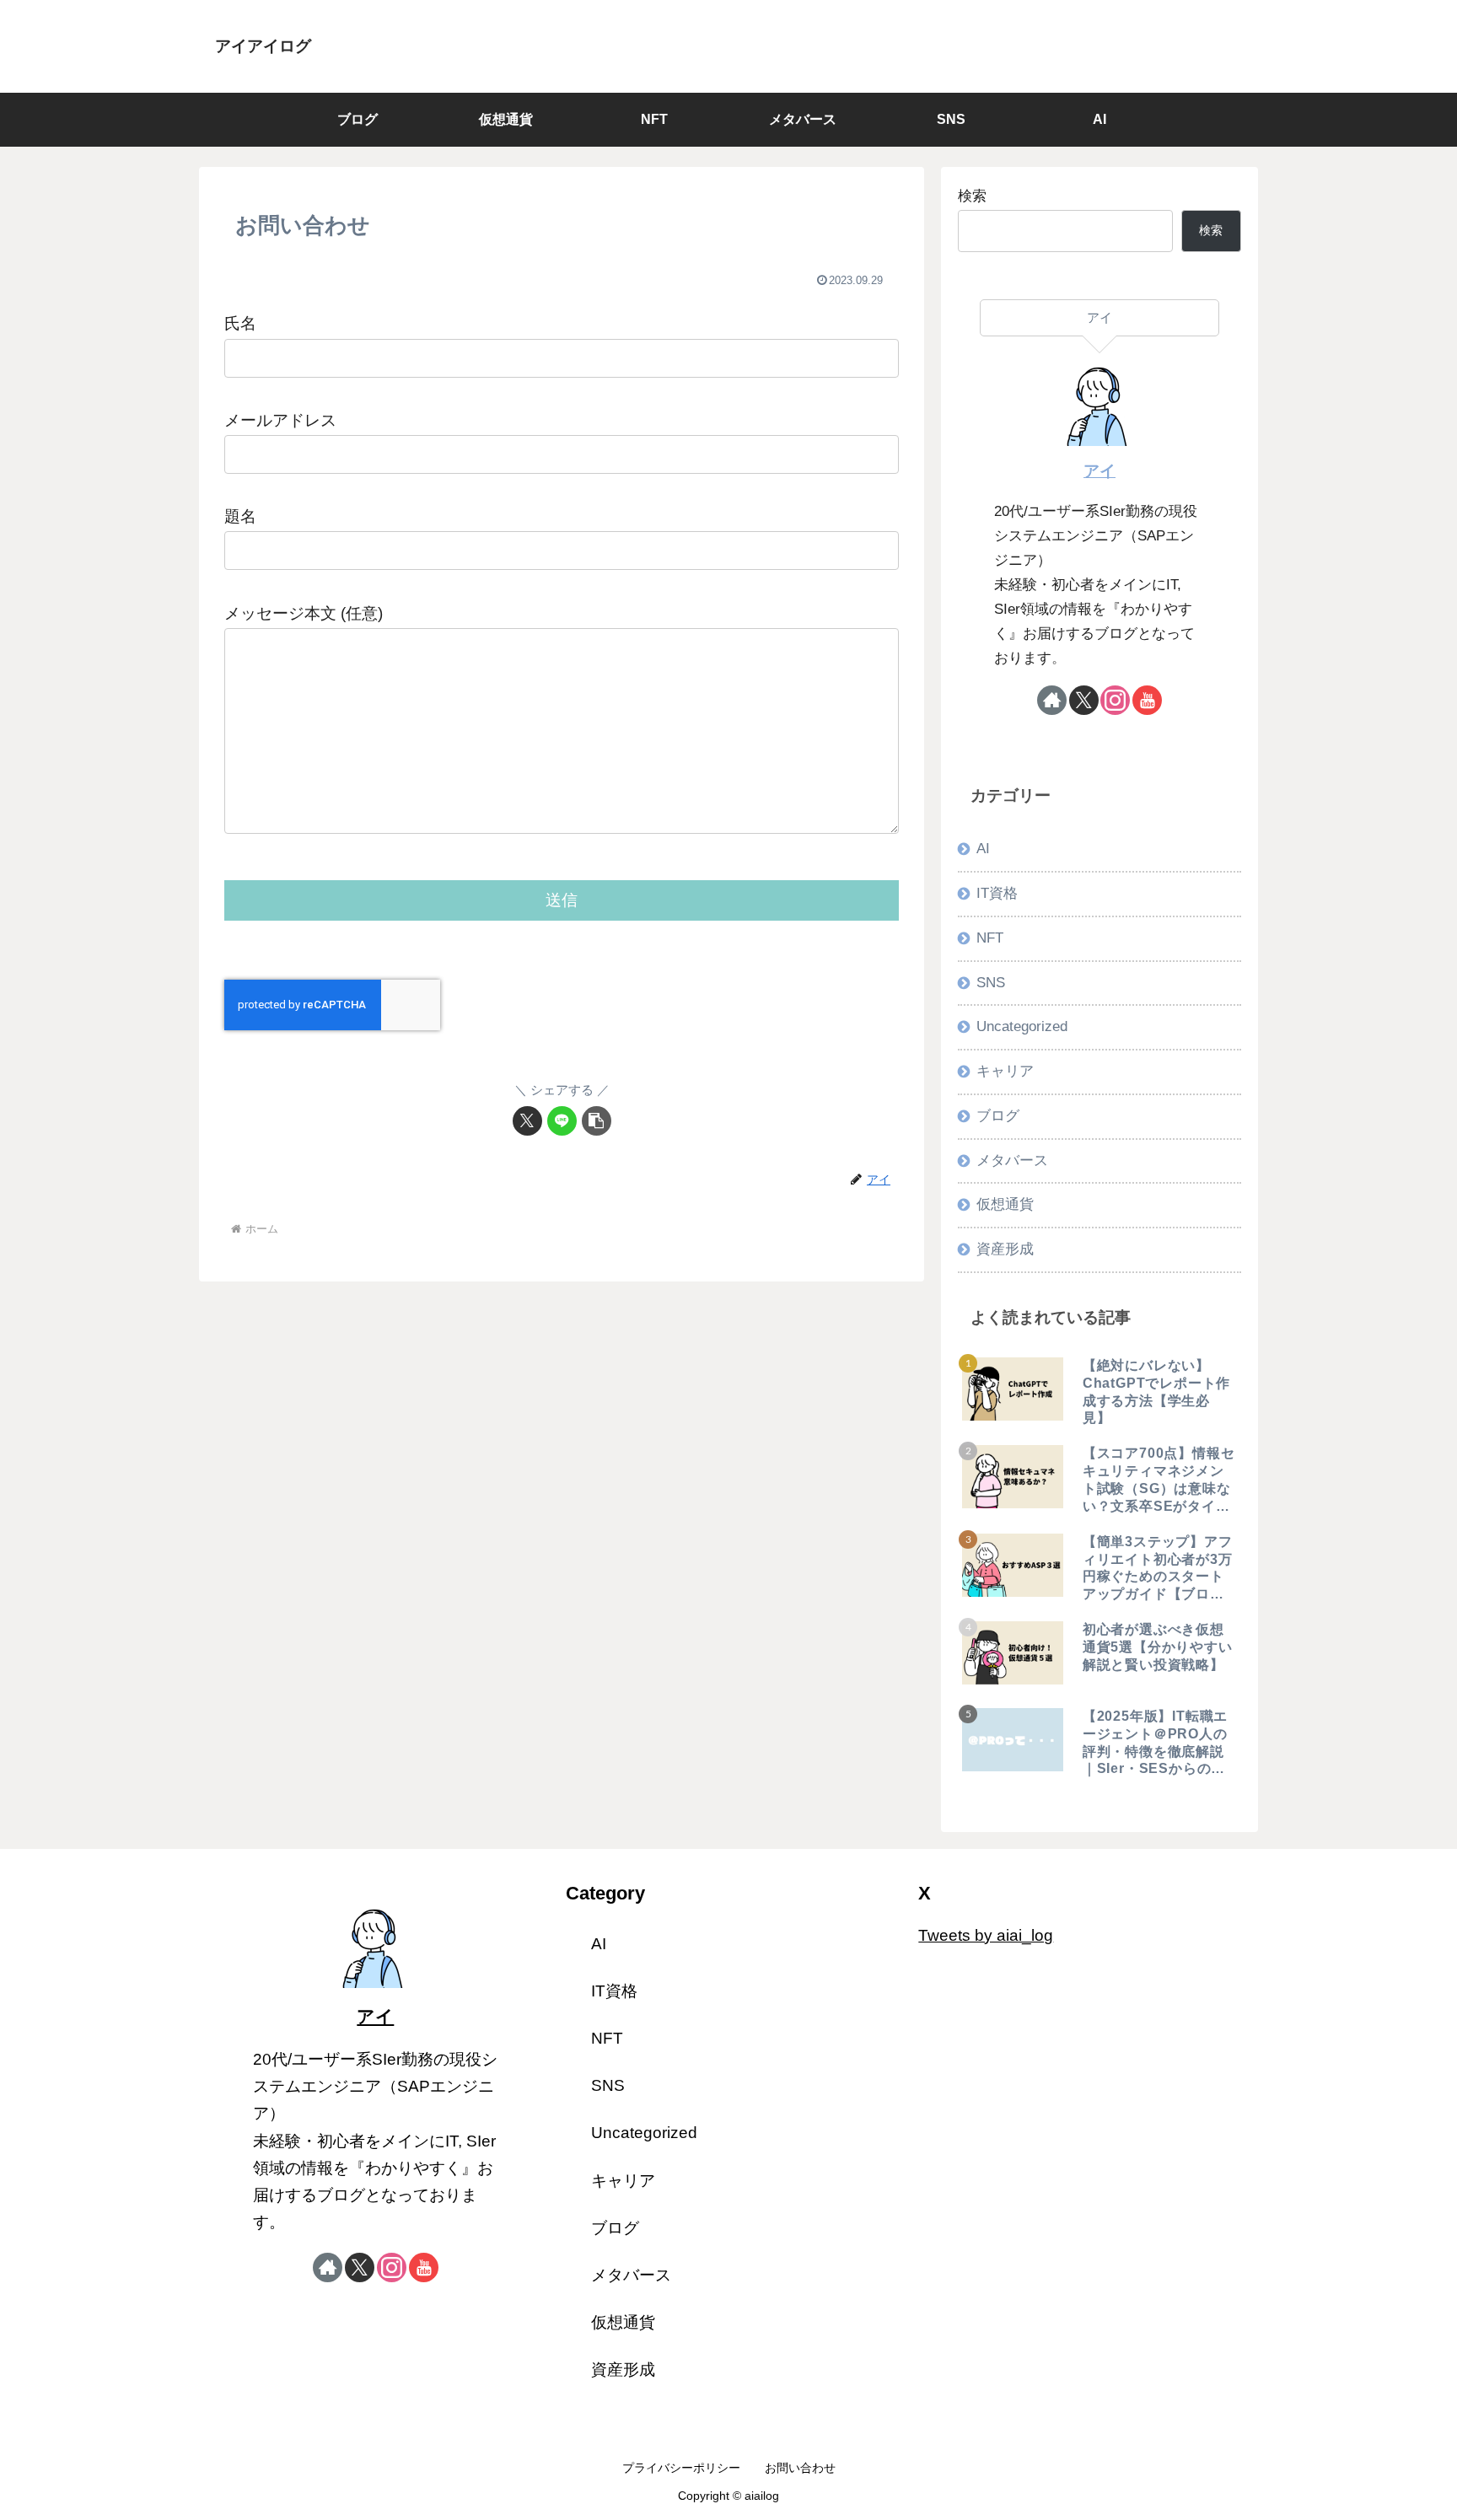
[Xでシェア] (527, 1121)
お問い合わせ (800, 2468)
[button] (597, 1121)
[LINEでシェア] (562, 1121)
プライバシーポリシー (681, 2468)
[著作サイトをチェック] (1052, 700)
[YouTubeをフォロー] (1147, 700)
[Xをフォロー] (1084, 700)
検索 (972, 196)
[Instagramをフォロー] (1115, 700)
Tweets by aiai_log (986, 1935)
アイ (1099, 471)
